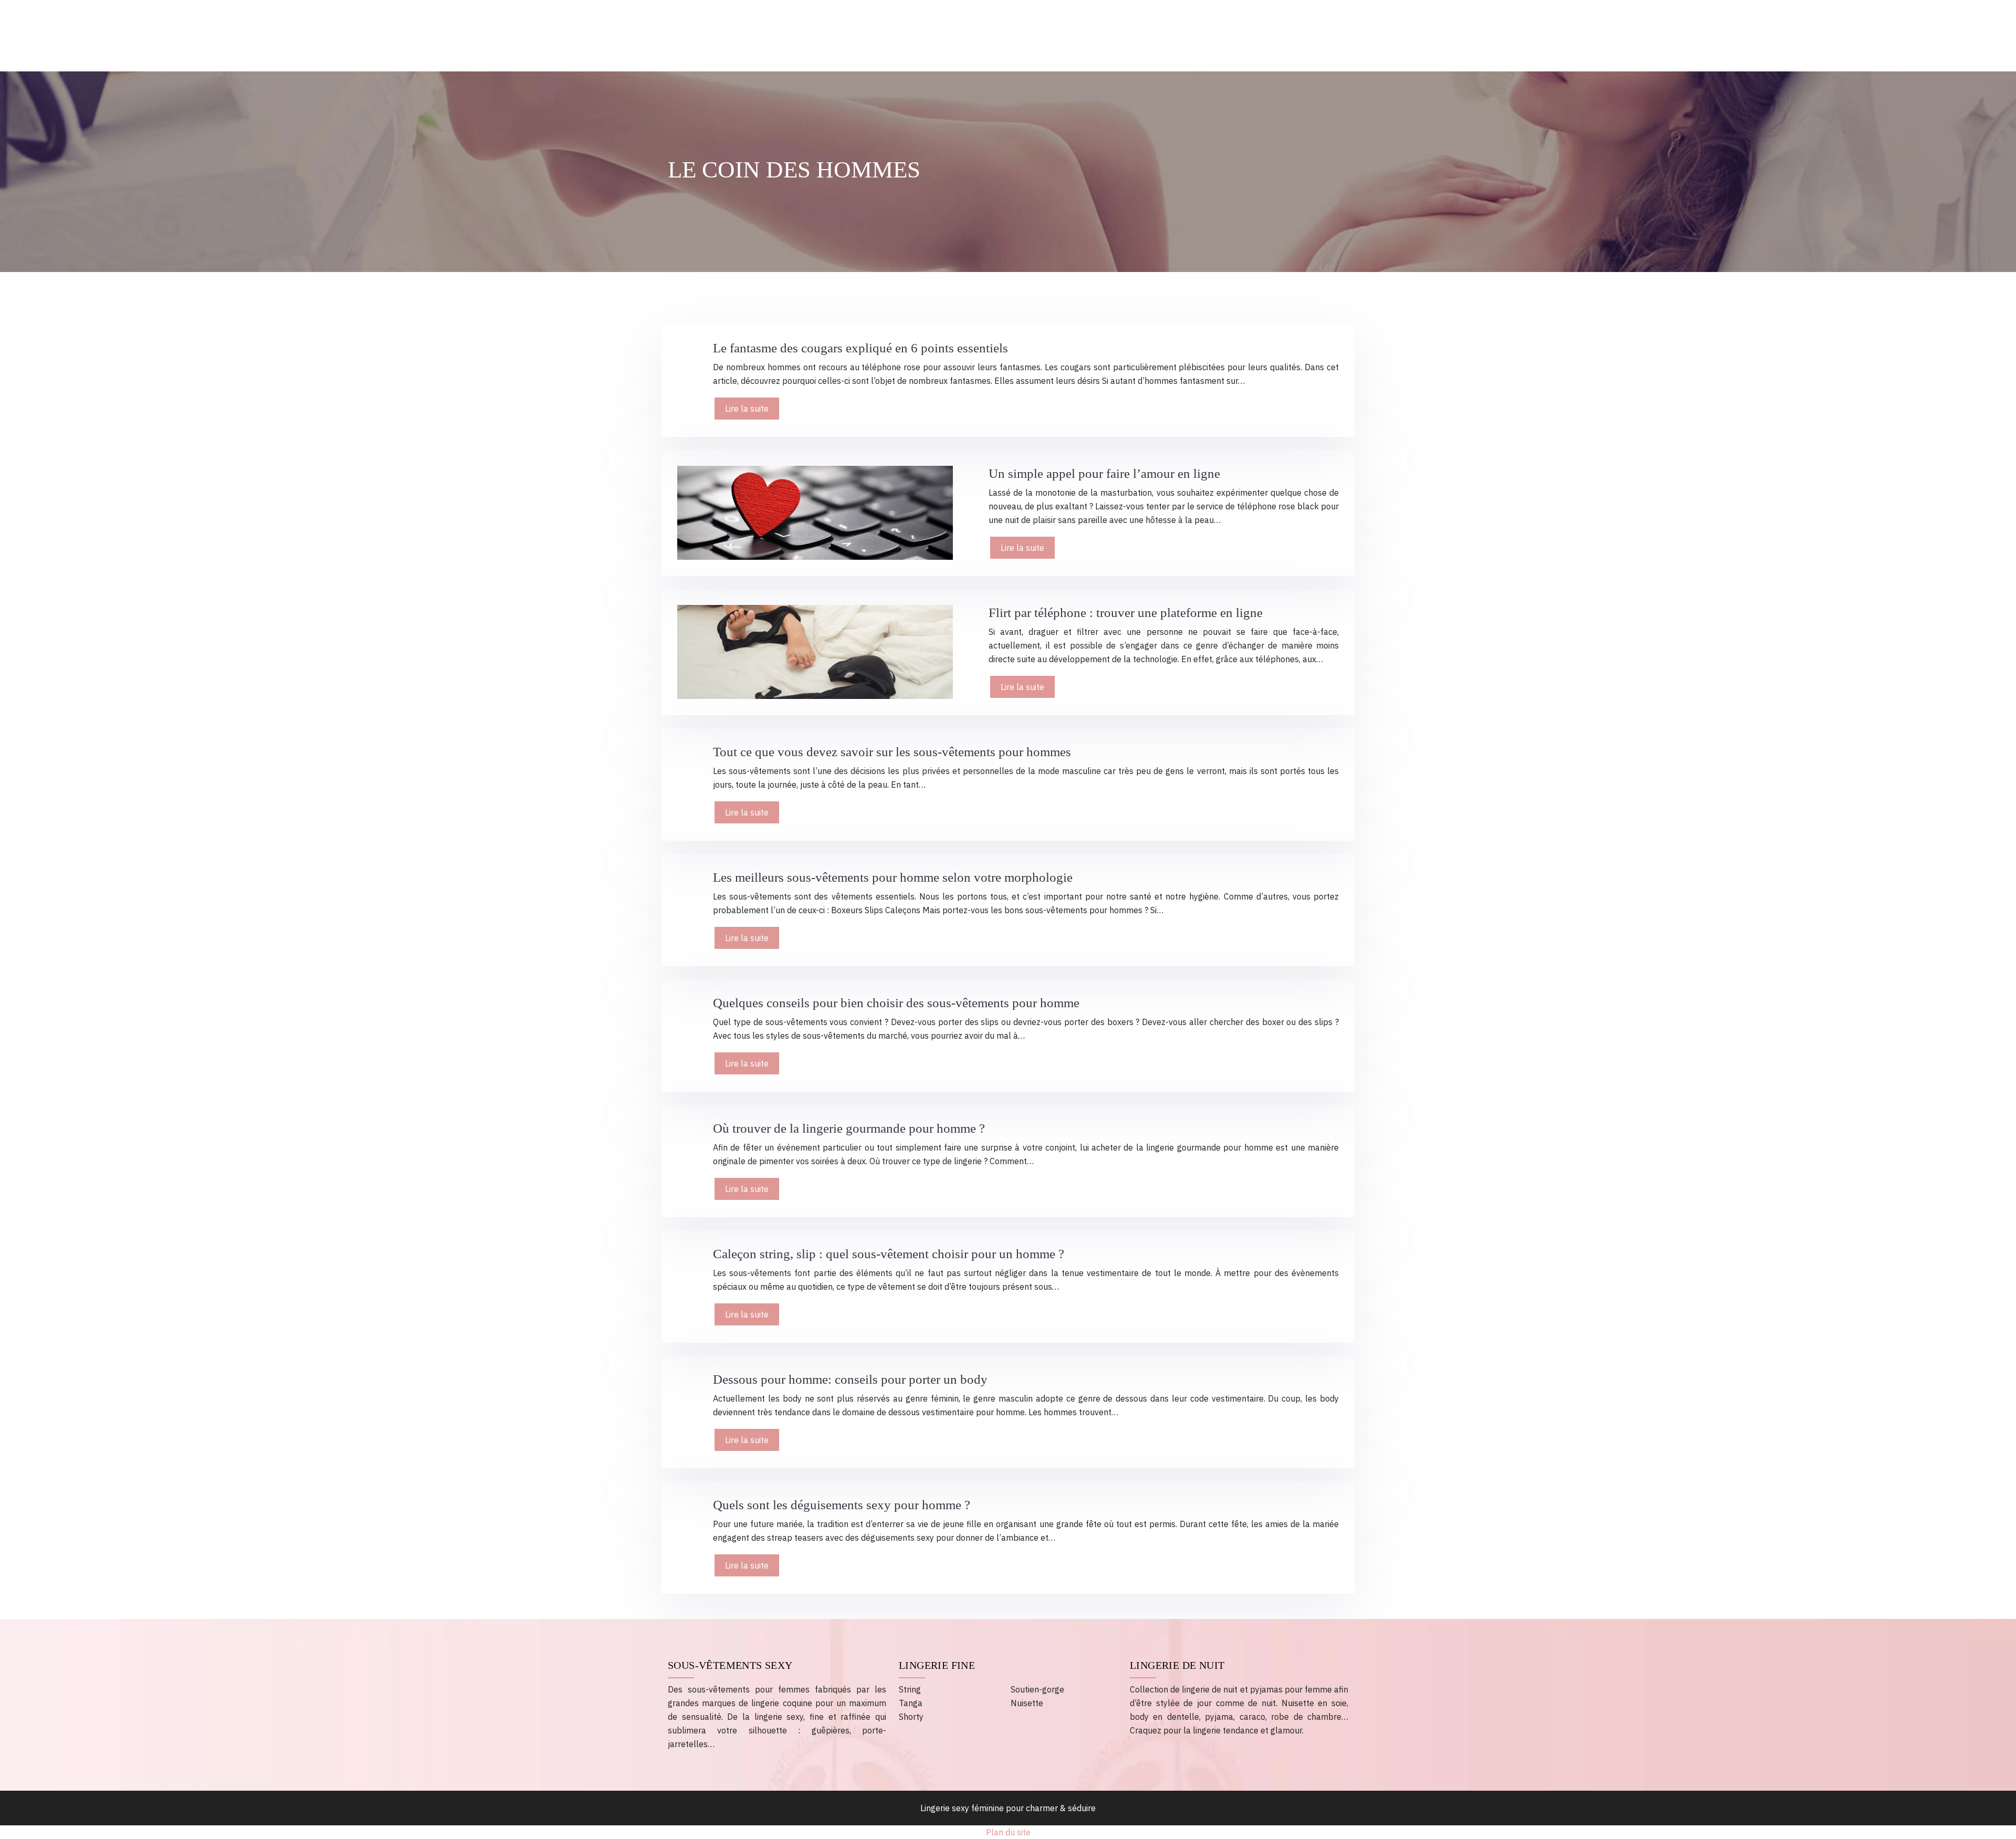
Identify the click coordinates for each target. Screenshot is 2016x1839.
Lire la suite (747, 409)
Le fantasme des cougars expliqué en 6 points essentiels (860, 348)
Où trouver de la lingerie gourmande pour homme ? (849, 1128)
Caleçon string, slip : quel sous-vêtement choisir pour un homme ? (889, 1254)
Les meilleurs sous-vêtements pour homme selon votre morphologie (893, 877)
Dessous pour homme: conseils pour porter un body (850, 1379)
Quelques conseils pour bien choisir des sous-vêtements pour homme (896, 1003)
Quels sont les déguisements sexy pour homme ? (842, 1505)
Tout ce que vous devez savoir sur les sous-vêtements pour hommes (892, 752)
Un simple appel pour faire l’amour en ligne (1104, 473)
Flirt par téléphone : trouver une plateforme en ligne (1126, 613)
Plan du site (1008, 1832)
